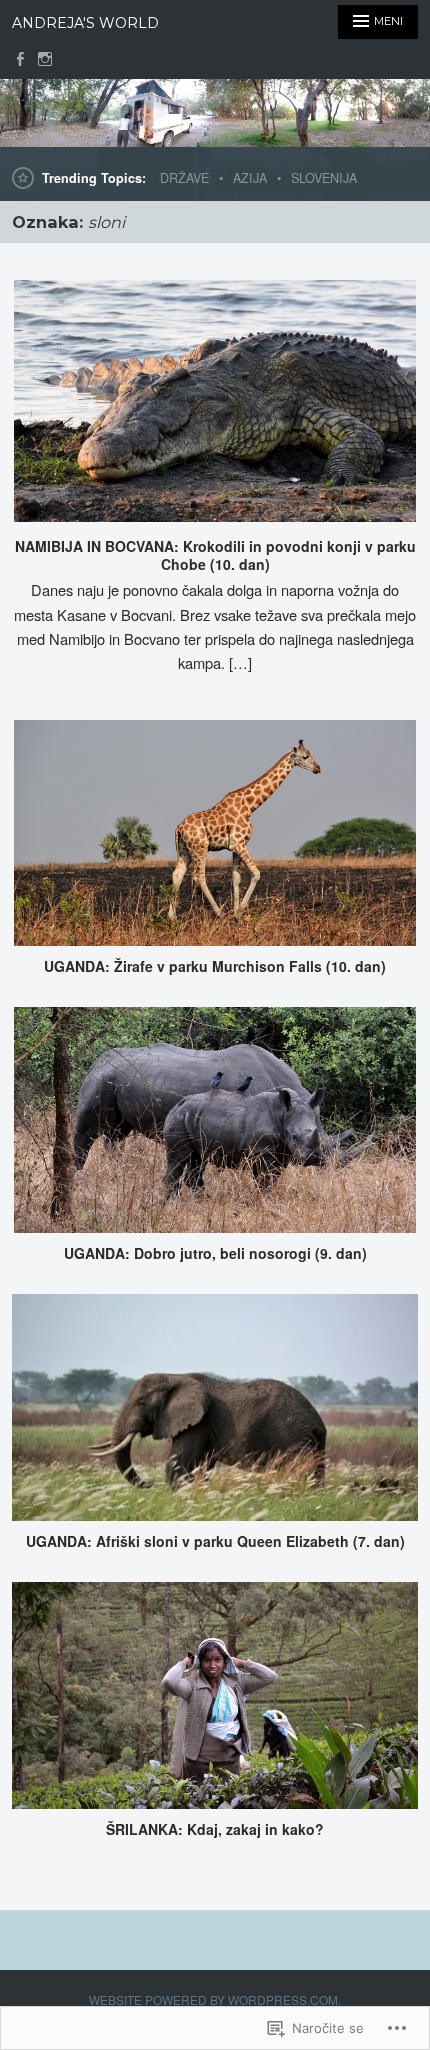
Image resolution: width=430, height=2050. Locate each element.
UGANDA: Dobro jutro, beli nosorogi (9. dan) (215, 1253)
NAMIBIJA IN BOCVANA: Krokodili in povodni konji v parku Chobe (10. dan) (215, 555)
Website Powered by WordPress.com (213, 1999)
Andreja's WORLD (85, 23)
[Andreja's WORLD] (215, 112)
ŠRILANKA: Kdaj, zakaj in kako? (215, 1829)
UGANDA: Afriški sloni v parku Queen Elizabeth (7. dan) (215, 1541)
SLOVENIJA (324, 178)
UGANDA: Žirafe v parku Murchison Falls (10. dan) (215, 966)
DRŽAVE (184, 178)
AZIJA (250, 178)
